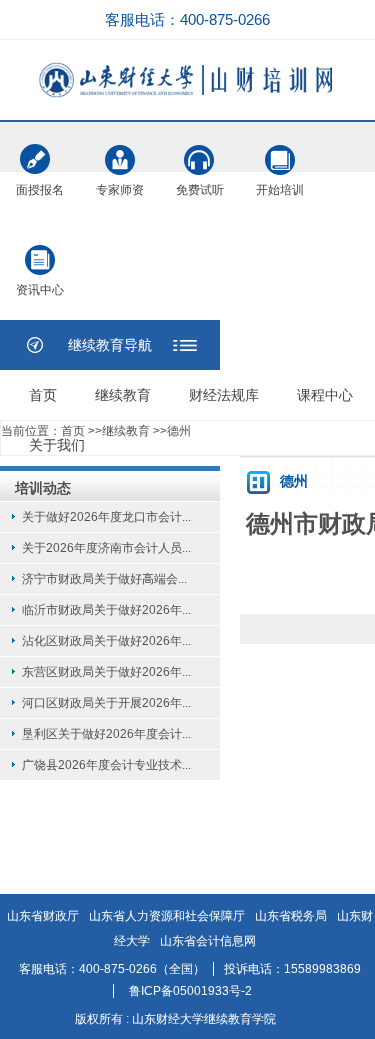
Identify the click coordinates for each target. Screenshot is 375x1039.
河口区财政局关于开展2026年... (106, 703)
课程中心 (325, 395)
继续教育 (123, 395)
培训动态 (43, 488)
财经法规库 (224, 395)
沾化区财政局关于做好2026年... (106, 641)
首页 (43, 395)
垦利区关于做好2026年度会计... (106, 734)
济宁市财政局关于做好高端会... (104, 579)
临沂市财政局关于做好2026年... (106, 610)
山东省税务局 (291, 916)
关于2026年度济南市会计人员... (106, 548)
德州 (179, 431)
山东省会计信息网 (208, 941)
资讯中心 (40, 250)
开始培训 (280, 150)
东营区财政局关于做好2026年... (106, 672)
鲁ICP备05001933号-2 (190, 991)
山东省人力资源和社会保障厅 (167, 916)
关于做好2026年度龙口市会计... (106, 517)
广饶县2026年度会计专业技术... (106, 765)
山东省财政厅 (43, 916)
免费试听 (200, 150)
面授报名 (40, 150)
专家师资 (120, 150)
